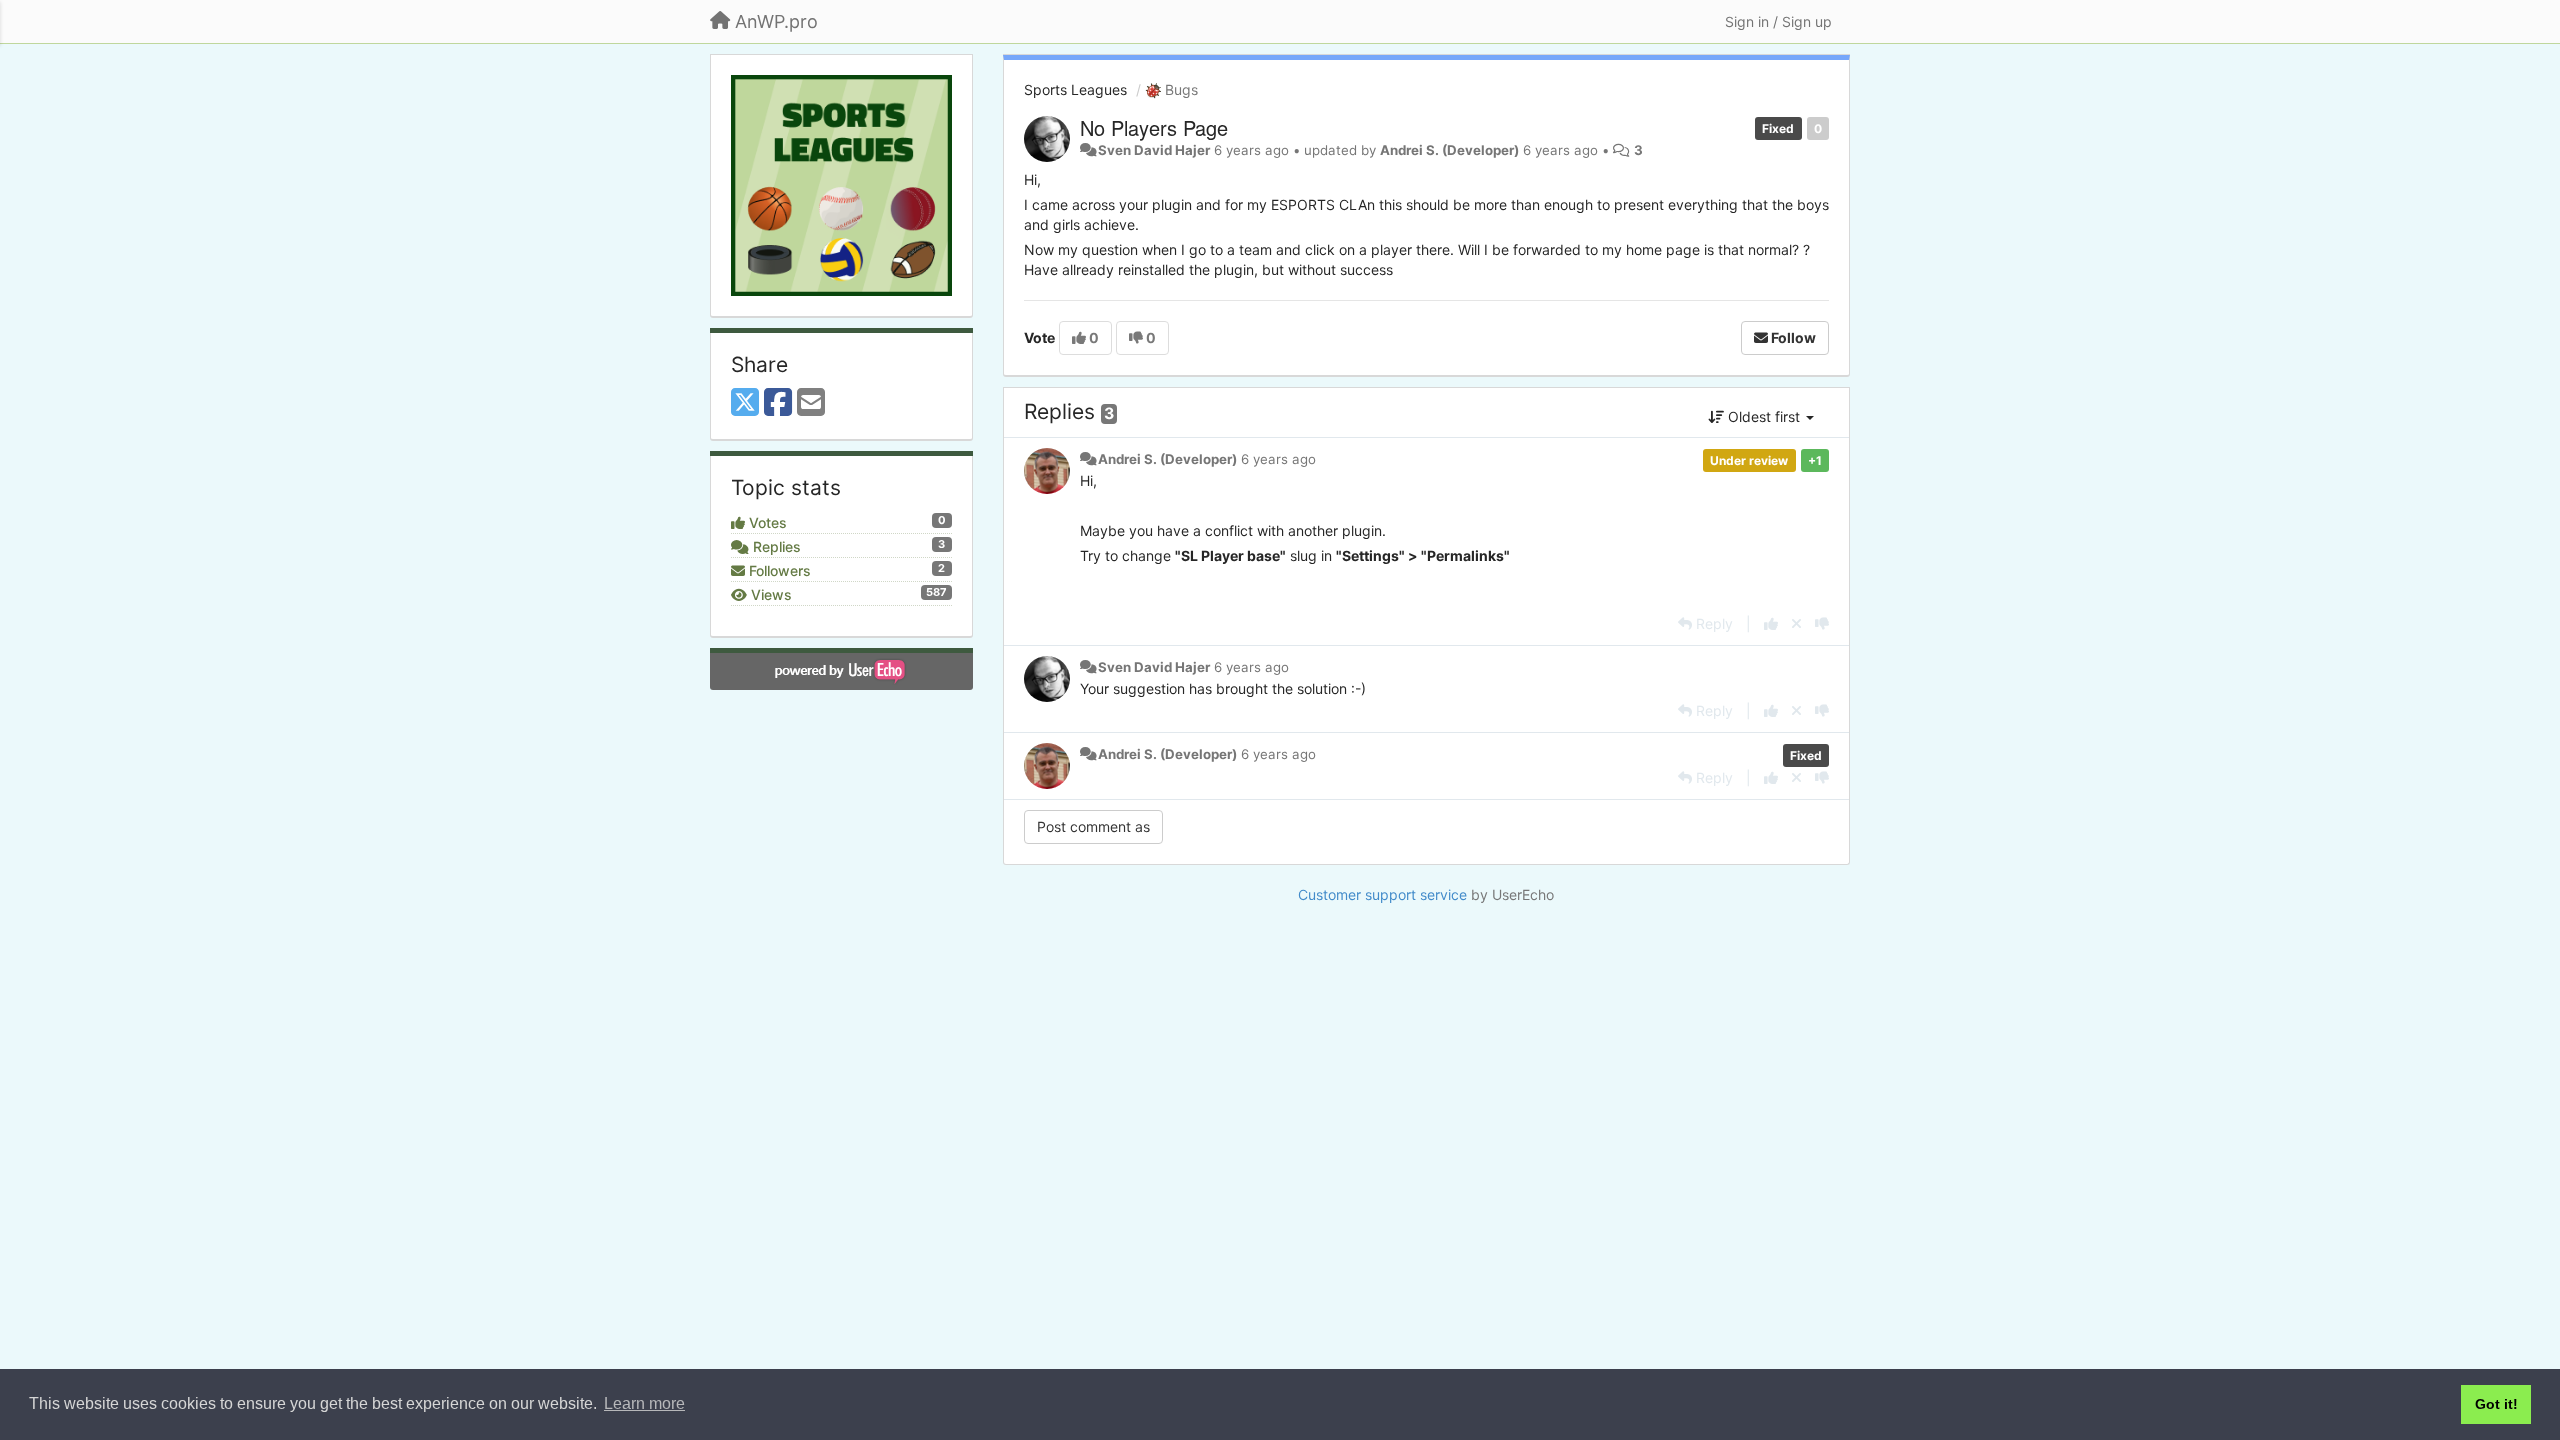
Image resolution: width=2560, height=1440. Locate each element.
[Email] (811, 403)
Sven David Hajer (1154, 150)
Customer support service (1382, 894)
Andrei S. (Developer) (1449, 150)
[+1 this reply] (1771, 623)
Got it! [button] (2496, 1404)
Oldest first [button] (1764, 416)
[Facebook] (778, 403)
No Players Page (1154, 127)
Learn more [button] (644, 1403)
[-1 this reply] (1822, 623)
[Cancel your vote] (1796, 623)
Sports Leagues (1075, 89)
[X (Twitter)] (745, 403)
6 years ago (1278, 459)
